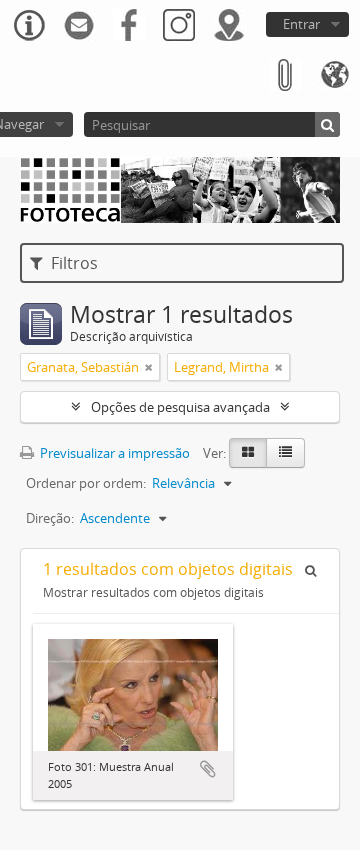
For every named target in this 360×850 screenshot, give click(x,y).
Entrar (301, 24)
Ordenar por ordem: (86, 483)
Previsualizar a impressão (113, 453)
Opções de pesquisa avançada (180, 407)
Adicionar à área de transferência (208, 769)
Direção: (50, 518)
